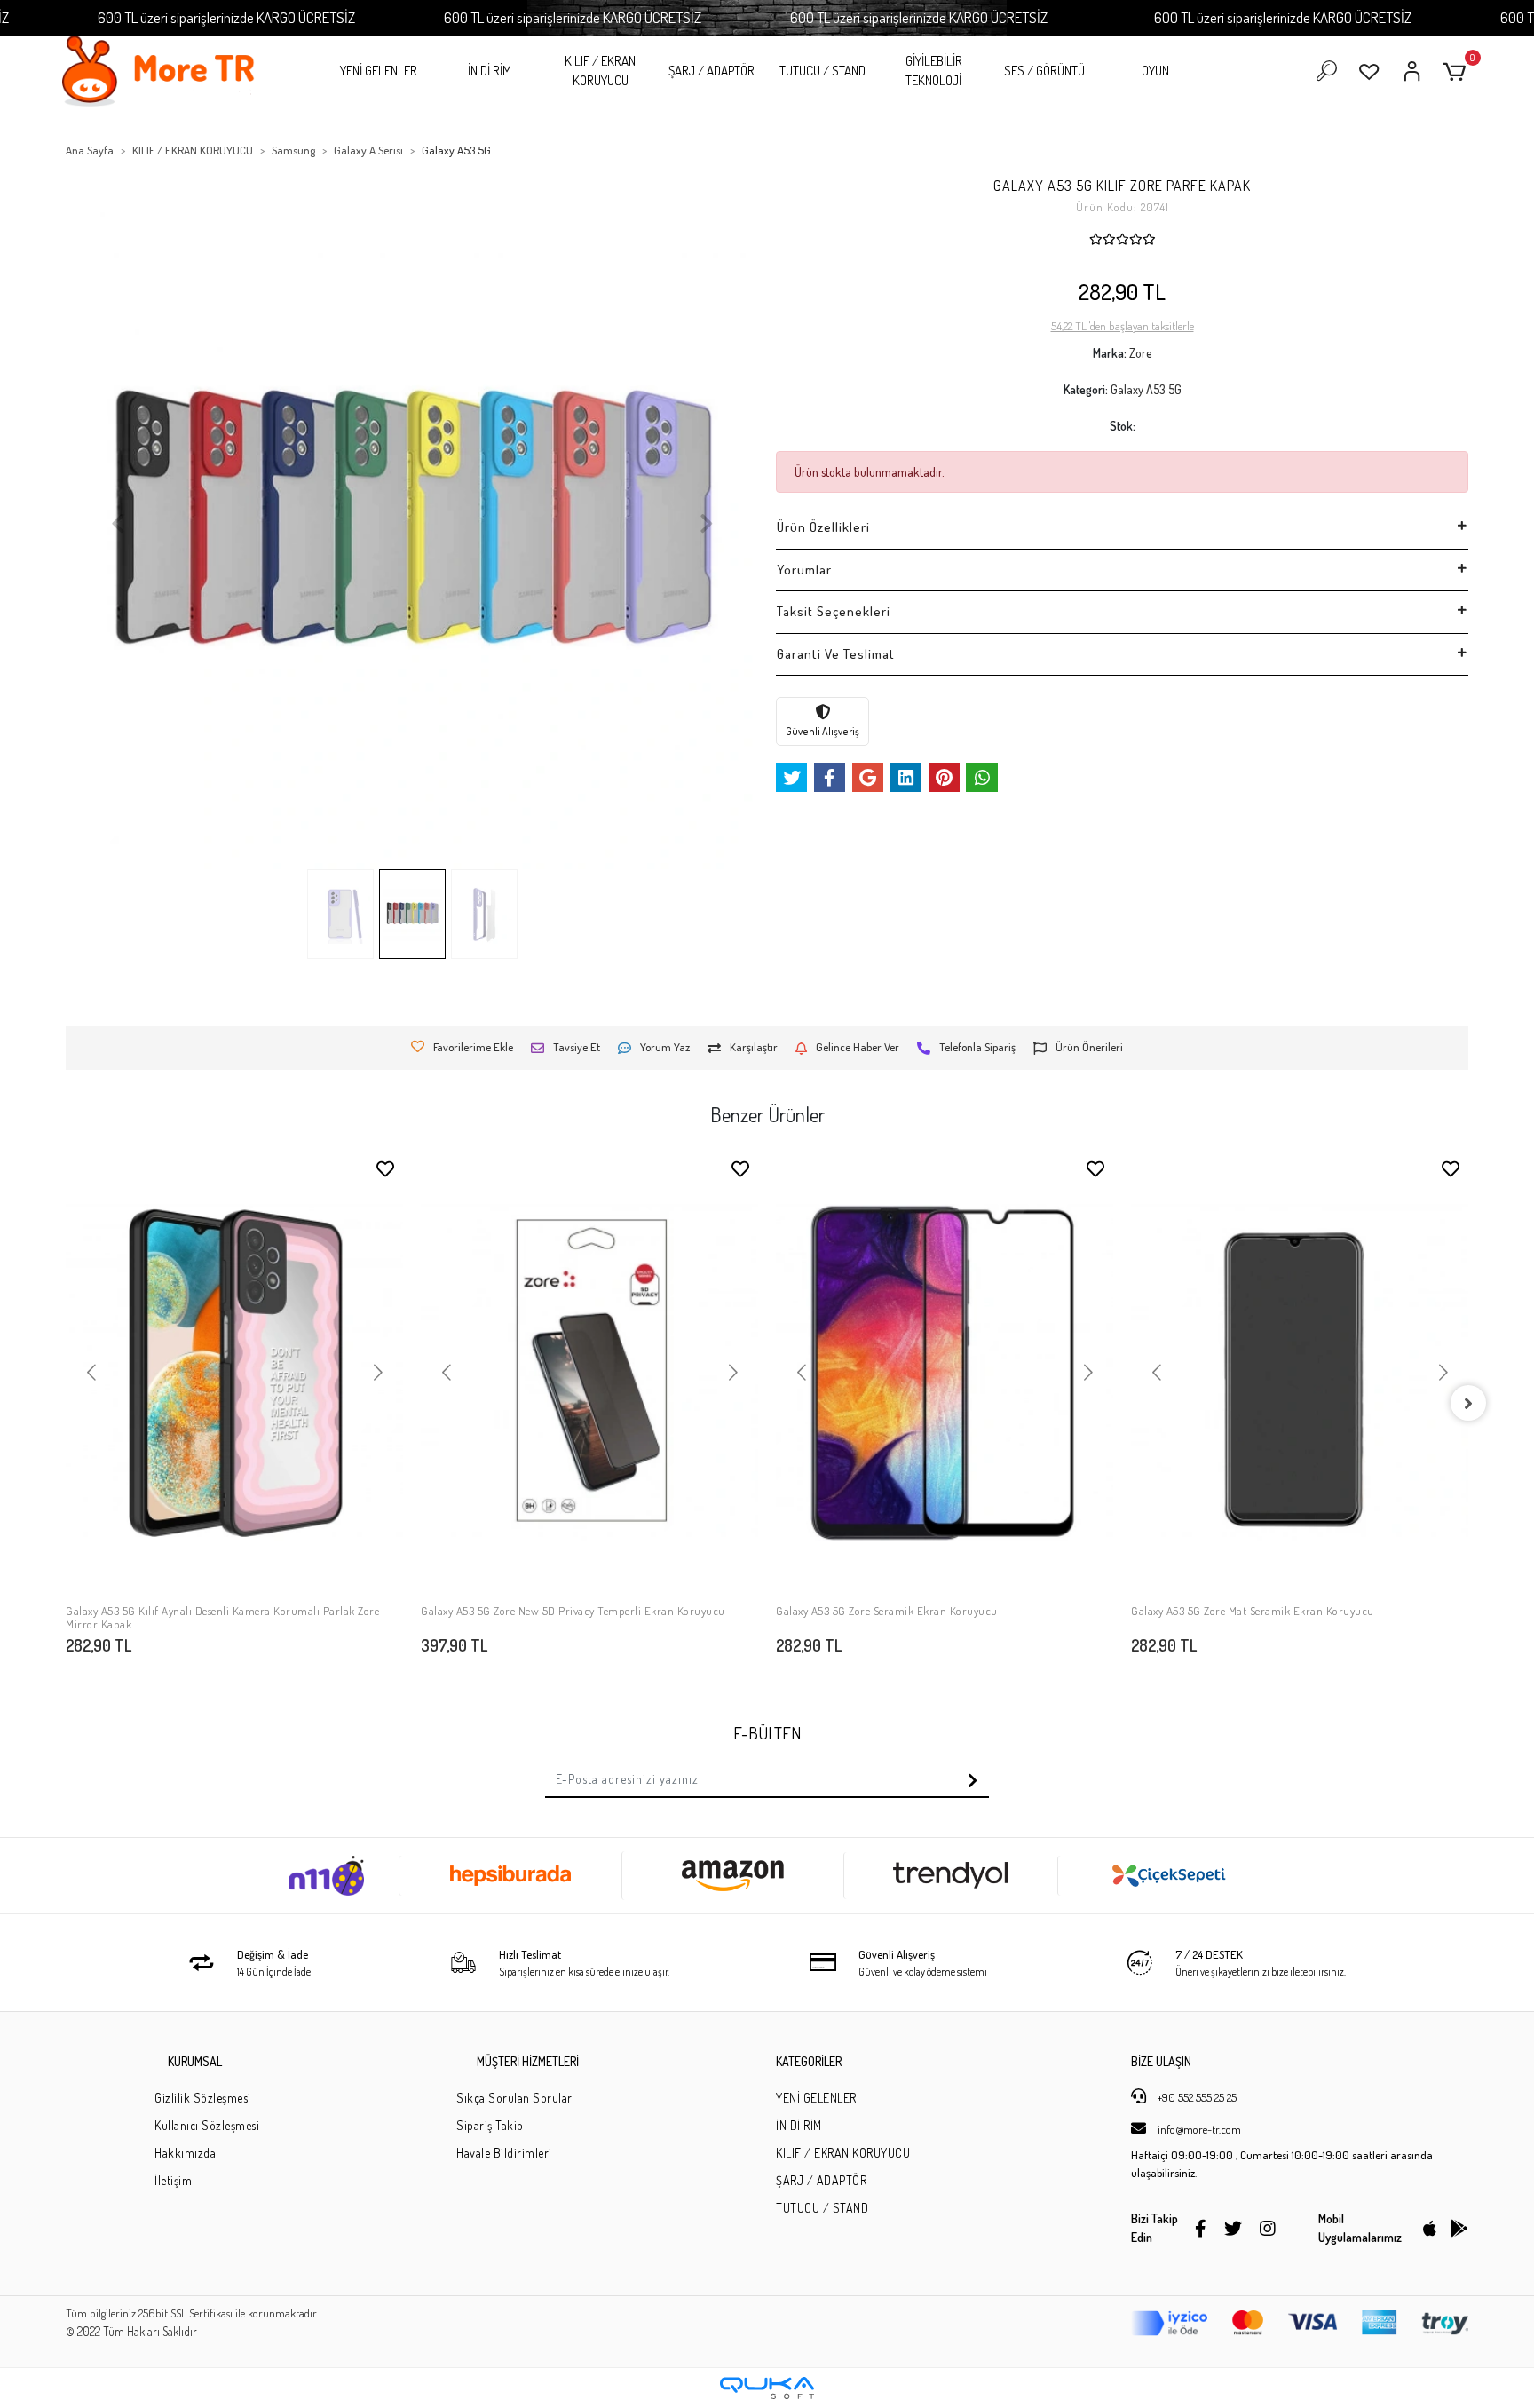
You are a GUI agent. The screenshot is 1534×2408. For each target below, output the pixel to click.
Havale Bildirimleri (504, 2153)
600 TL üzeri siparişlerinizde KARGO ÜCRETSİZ (226, 17)
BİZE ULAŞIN (1161, 2061)
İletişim (173, 2180)
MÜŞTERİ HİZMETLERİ (528, 2061)
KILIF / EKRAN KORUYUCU (600, 71)
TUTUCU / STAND (822, 71)
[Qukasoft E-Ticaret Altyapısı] (767, 2388)
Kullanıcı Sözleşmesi (207, 2125)
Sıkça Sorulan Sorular (514, 2098)
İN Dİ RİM (490, 71)
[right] (1468, 1403)
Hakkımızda (185, 2153)
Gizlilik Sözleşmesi (203, 2098)
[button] (1457, 71)
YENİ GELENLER (379, 71)
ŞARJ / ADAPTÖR (712, 71)
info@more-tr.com (1198, 2129)
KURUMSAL (195, 2061)
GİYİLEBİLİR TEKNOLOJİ (934, 71)
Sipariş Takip (490, 2125)
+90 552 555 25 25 (1196, 2097)
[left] (66, 1403)
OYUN (1155, 71)
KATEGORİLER (809, 2061)
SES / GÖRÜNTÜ (1044, 71)
